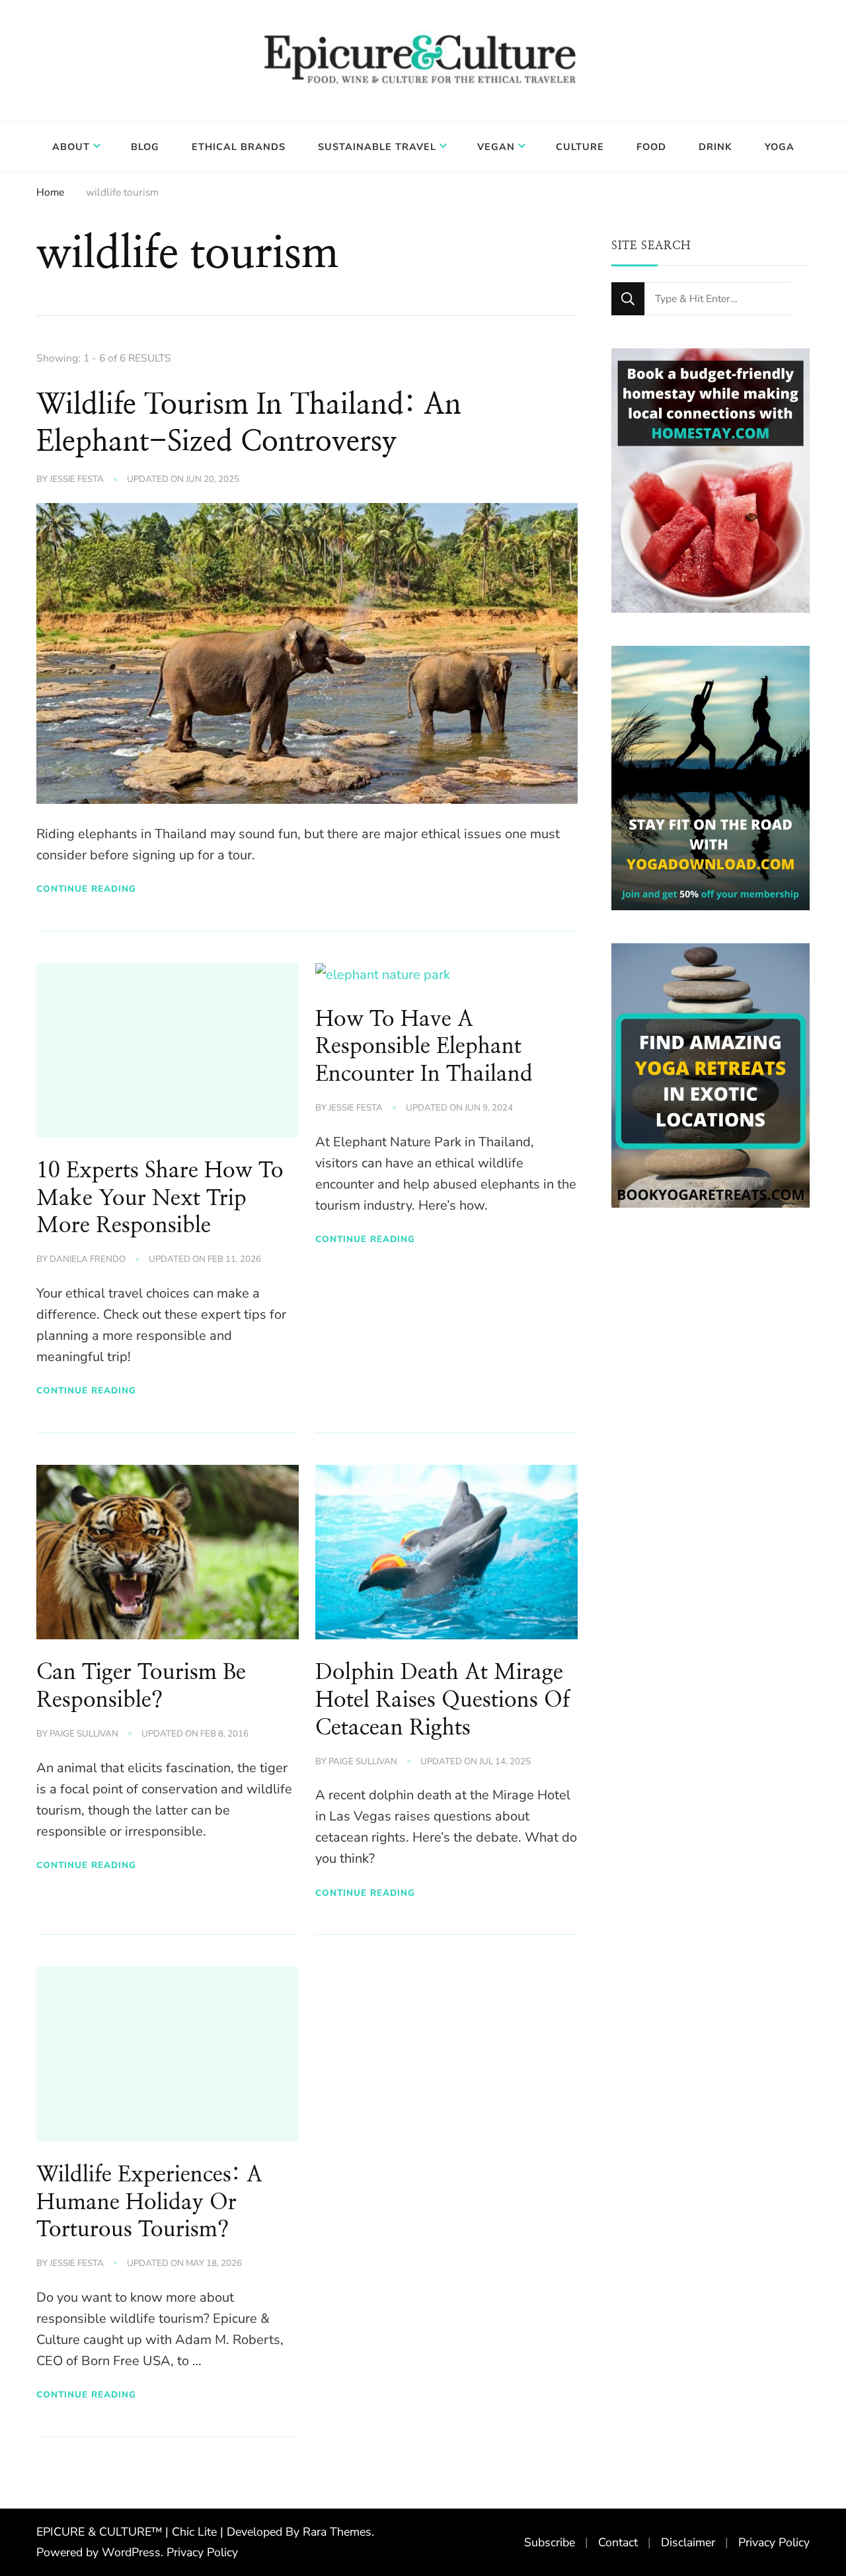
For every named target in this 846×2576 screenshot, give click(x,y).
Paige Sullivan (84, 1734)
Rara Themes (337, 2532)
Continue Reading (86, 889)
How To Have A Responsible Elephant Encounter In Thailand (424, 1047)
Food (651, 147)
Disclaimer (688, 2542)
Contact (618, 2542)
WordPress (131, 2552)
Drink (715, 147)
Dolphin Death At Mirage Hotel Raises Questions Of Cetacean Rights (442, 1700)
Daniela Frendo (88, 1259)
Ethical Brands (239, 147)
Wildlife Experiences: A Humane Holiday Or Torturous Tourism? (149, 2203)
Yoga (780, 147)
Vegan (496, 147)
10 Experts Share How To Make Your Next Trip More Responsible (160, 1198)
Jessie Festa (77, 479)
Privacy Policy (202, 2552)
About (71, 147)
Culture (580, 147)
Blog (145, 147)
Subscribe (550, 2542)
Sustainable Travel (377, 147)
